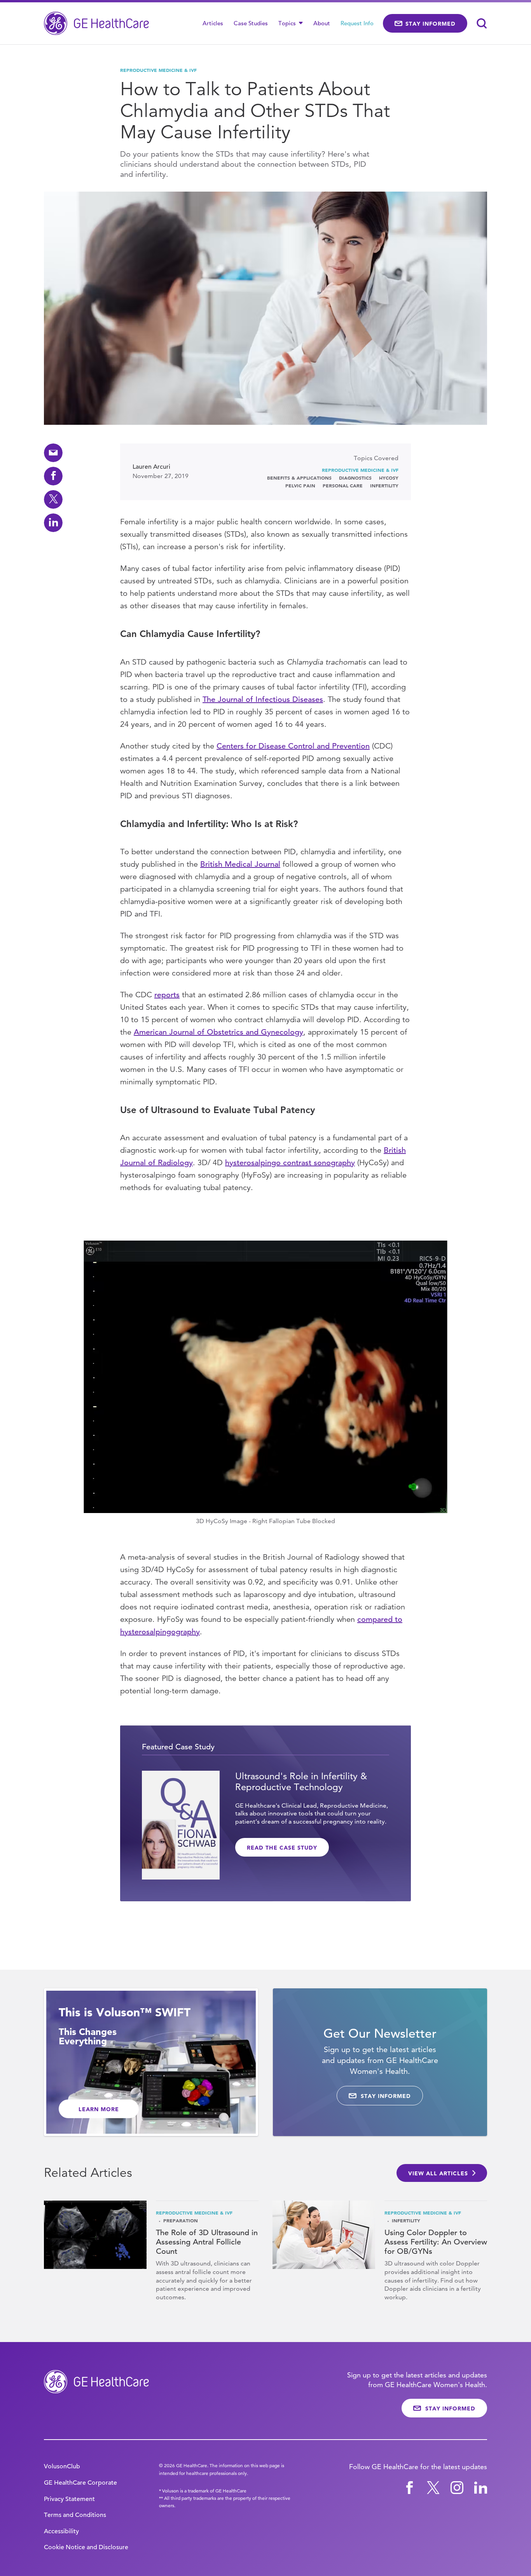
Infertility (384, 485)
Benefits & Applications (299, 478)
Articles (213, 23)
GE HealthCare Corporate (80, 2483)
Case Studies (251, 23)
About (322, 23)
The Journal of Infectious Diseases (263, 699)
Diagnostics (355, 478)
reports (167, 995)
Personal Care (343, 485)
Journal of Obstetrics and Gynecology (235, 1032)
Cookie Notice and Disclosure (86, 2547)
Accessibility (61, 2531)
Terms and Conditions (75, 2515)
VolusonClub (62, 2466)
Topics (288, 23)
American (150, 1032)
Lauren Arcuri (151, 467)
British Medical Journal (240, 864)
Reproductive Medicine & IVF (158, 70)
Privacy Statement (69, 2499)
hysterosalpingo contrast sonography (290, 1163)
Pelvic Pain (300, 485)
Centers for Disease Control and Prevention (293, 746)
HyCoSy (389, 478)
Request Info (357, 23)
